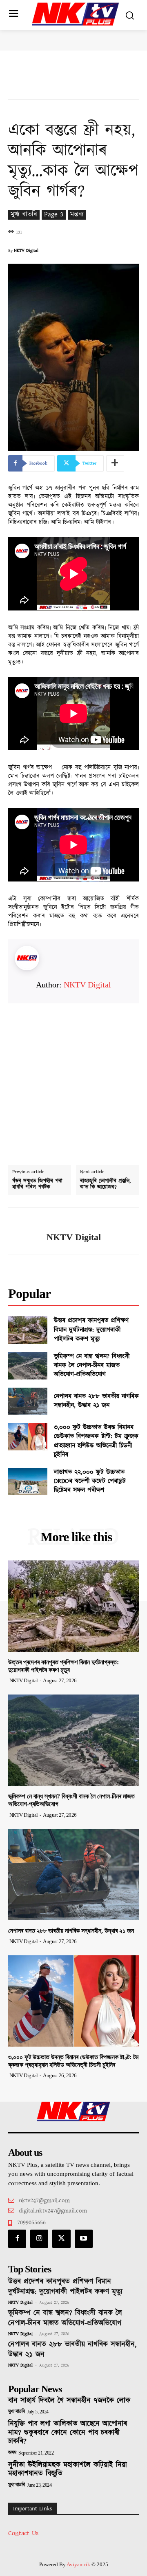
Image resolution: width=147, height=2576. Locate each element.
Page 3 (54, 215)
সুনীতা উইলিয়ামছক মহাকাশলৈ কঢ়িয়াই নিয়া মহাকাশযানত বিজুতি (68, 2470)
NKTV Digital (26, 251)
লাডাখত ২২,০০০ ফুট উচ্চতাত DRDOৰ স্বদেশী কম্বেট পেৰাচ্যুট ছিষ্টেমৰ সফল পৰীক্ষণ (90, 1481)
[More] (115, 463)
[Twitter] (61, 2239)
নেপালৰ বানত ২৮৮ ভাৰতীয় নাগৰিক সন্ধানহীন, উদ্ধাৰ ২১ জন (96, 1401)
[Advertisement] (73, 1077)
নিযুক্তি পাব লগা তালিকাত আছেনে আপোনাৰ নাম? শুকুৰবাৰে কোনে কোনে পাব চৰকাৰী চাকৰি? (68, 2433)
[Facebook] (17, 2239)
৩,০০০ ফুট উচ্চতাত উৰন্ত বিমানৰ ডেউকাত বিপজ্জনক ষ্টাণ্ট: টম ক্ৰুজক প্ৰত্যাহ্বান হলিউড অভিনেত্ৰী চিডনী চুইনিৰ (96, 1441)
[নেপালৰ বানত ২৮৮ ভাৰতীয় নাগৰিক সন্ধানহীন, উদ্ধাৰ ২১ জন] (28, 1401)
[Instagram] (39, 2239)
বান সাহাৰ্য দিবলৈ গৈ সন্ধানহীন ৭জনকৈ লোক (69, 2401)
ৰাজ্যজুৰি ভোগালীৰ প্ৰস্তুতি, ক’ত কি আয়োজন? (105, 1184)
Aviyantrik (79, 2564)
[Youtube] (84, 2239)
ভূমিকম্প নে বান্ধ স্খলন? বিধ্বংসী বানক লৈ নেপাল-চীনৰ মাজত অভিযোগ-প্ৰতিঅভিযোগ (92, 1366)
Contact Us (23, 2533)
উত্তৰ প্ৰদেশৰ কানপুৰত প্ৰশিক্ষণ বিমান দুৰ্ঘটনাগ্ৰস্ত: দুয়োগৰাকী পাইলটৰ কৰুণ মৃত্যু (91, 1330)
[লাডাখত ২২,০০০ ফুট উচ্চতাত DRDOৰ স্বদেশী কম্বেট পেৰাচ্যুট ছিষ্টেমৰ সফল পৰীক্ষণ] (28, 1482)
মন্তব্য (77, 215)
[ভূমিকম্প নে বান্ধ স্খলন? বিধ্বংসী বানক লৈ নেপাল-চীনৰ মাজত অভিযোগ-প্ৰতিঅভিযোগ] (28, 1366)
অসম (12, 2453)
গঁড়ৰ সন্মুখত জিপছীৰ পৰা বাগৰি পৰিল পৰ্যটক (37, 1184)
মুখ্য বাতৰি (24, 215)
